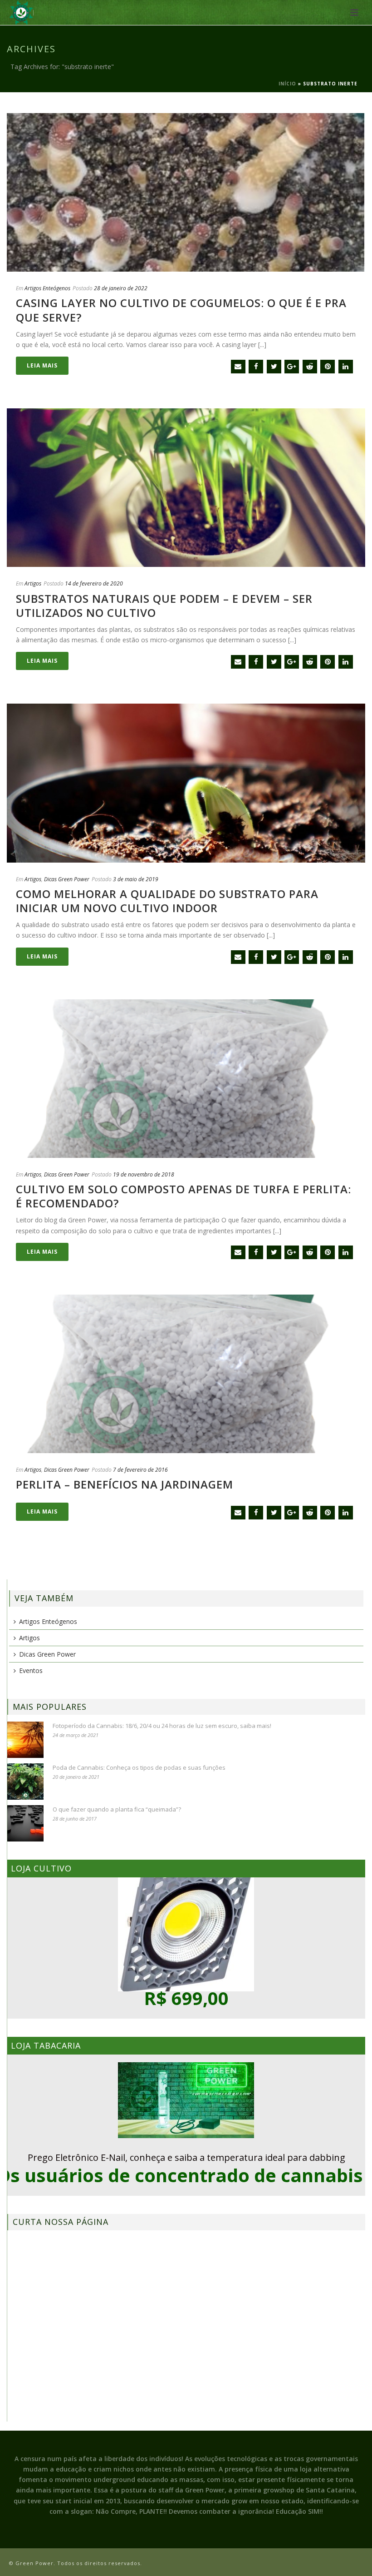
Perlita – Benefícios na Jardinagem (125, 1484)
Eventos (31, 1670)
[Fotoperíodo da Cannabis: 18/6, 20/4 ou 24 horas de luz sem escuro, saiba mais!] (25, 1740)
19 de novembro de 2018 (144, 1174)
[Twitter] (274, 367)
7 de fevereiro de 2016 (140, 1470)
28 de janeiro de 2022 (121, 288)
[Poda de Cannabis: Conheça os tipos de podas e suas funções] (25, 1782)
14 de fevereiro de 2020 (94, 583)
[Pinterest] (328, 367)
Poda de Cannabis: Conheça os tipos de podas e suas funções (139, 1767)
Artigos (33, 583)
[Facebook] (256, 367)
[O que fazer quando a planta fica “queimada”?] (25, 1823)
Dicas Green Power (67, 879)
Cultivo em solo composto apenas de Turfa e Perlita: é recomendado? (184, 1196)
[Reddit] (310, 367)
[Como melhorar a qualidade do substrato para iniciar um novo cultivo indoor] (186, 783)
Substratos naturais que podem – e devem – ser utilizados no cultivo (164, 606)
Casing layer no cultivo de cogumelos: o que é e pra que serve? (181, 310)
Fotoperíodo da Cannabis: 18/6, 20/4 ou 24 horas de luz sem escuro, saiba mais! (162, 1726)
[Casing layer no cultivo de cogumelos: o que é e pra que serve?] (186, 192)
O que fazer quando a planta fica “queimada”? (117, 1809)
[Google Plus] (292, 367)
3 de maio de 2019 (136, 879)
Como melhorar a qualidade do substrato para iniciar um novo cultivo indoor (167, 901)
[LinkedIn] (346, 367)
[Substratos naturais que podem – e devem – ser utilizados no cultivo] (186, 488)
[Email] (238, 367)
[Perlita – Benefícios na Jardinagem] (186, 1374)
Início (287, 84)
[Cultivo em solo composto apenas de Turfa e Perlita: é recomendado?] (186, 1079)
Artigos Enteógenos (47, 288)
